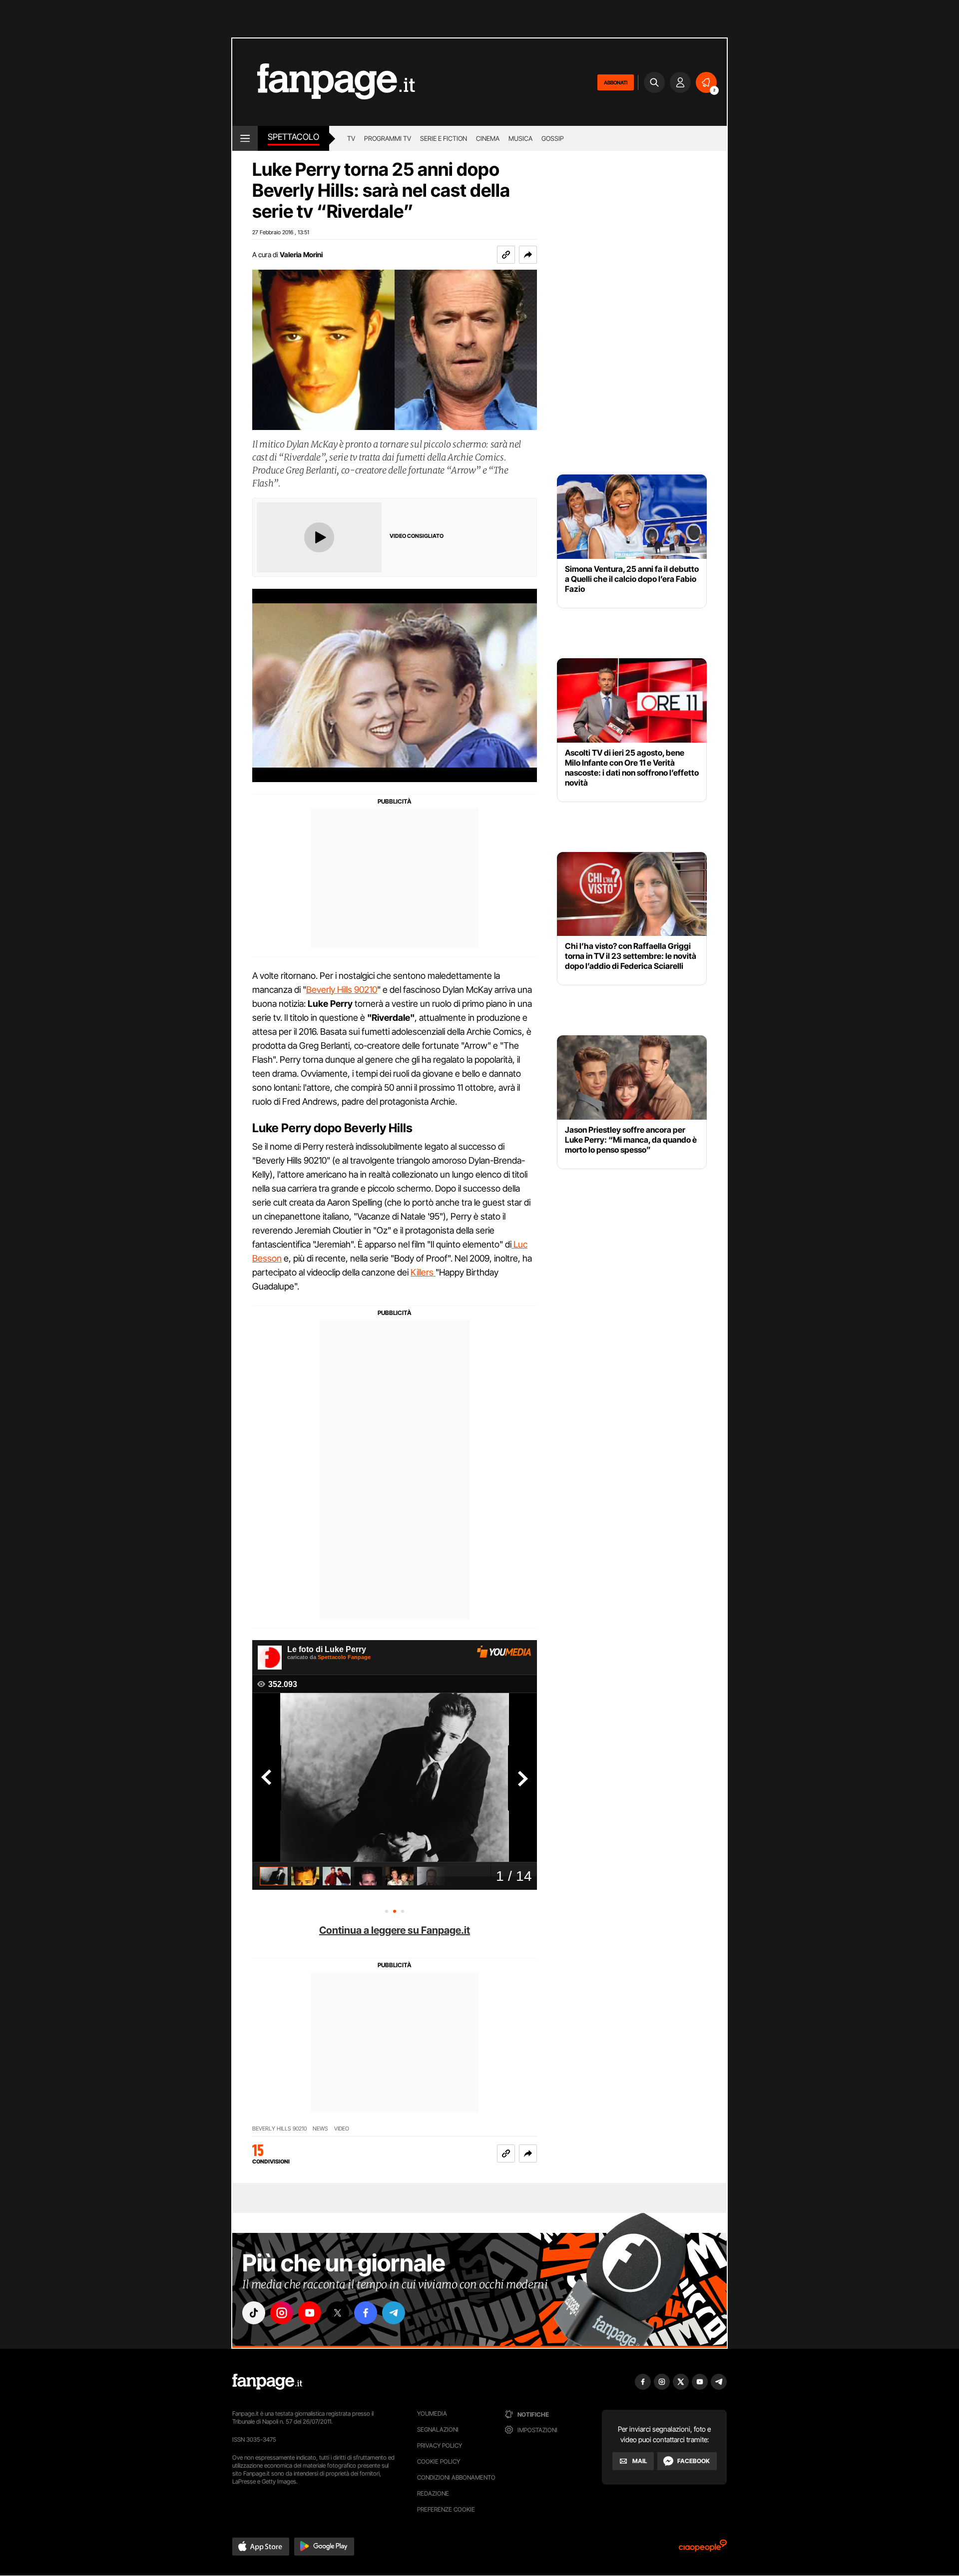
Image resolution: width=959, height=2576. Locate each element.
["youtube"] (310, 2313)
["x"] (338, 2313)
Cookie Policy (439, 2461)
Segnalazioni (438, 2429)
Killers (423, 1272)
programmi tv (388, 138)
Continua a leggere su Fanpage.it (395, 1930)
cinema (488, 138)
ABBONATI (616, 82)
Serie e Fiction (444, 138)
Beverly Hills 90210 (342, 990)
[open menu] (245, 138)
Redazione (433, 2493)
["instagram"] (282, 2313)
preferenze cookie (446, 2509)
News (320, 2129)
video (342, 2129)
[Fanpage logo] (324, 82)
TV (351, 138)
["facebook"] (366, 2313)
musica (520, 138)
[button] (528, 255)
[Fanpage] (267, 2382)
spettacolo (293, 137)
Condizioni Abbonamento (456, 2477)
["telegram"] (394, 2313)
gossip (553, 138)
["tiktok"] (254, 2313)
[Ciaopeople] (703, 2549)
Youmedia (432, 2413)
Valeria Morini (301, 254)
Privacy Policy (440, 2445)
